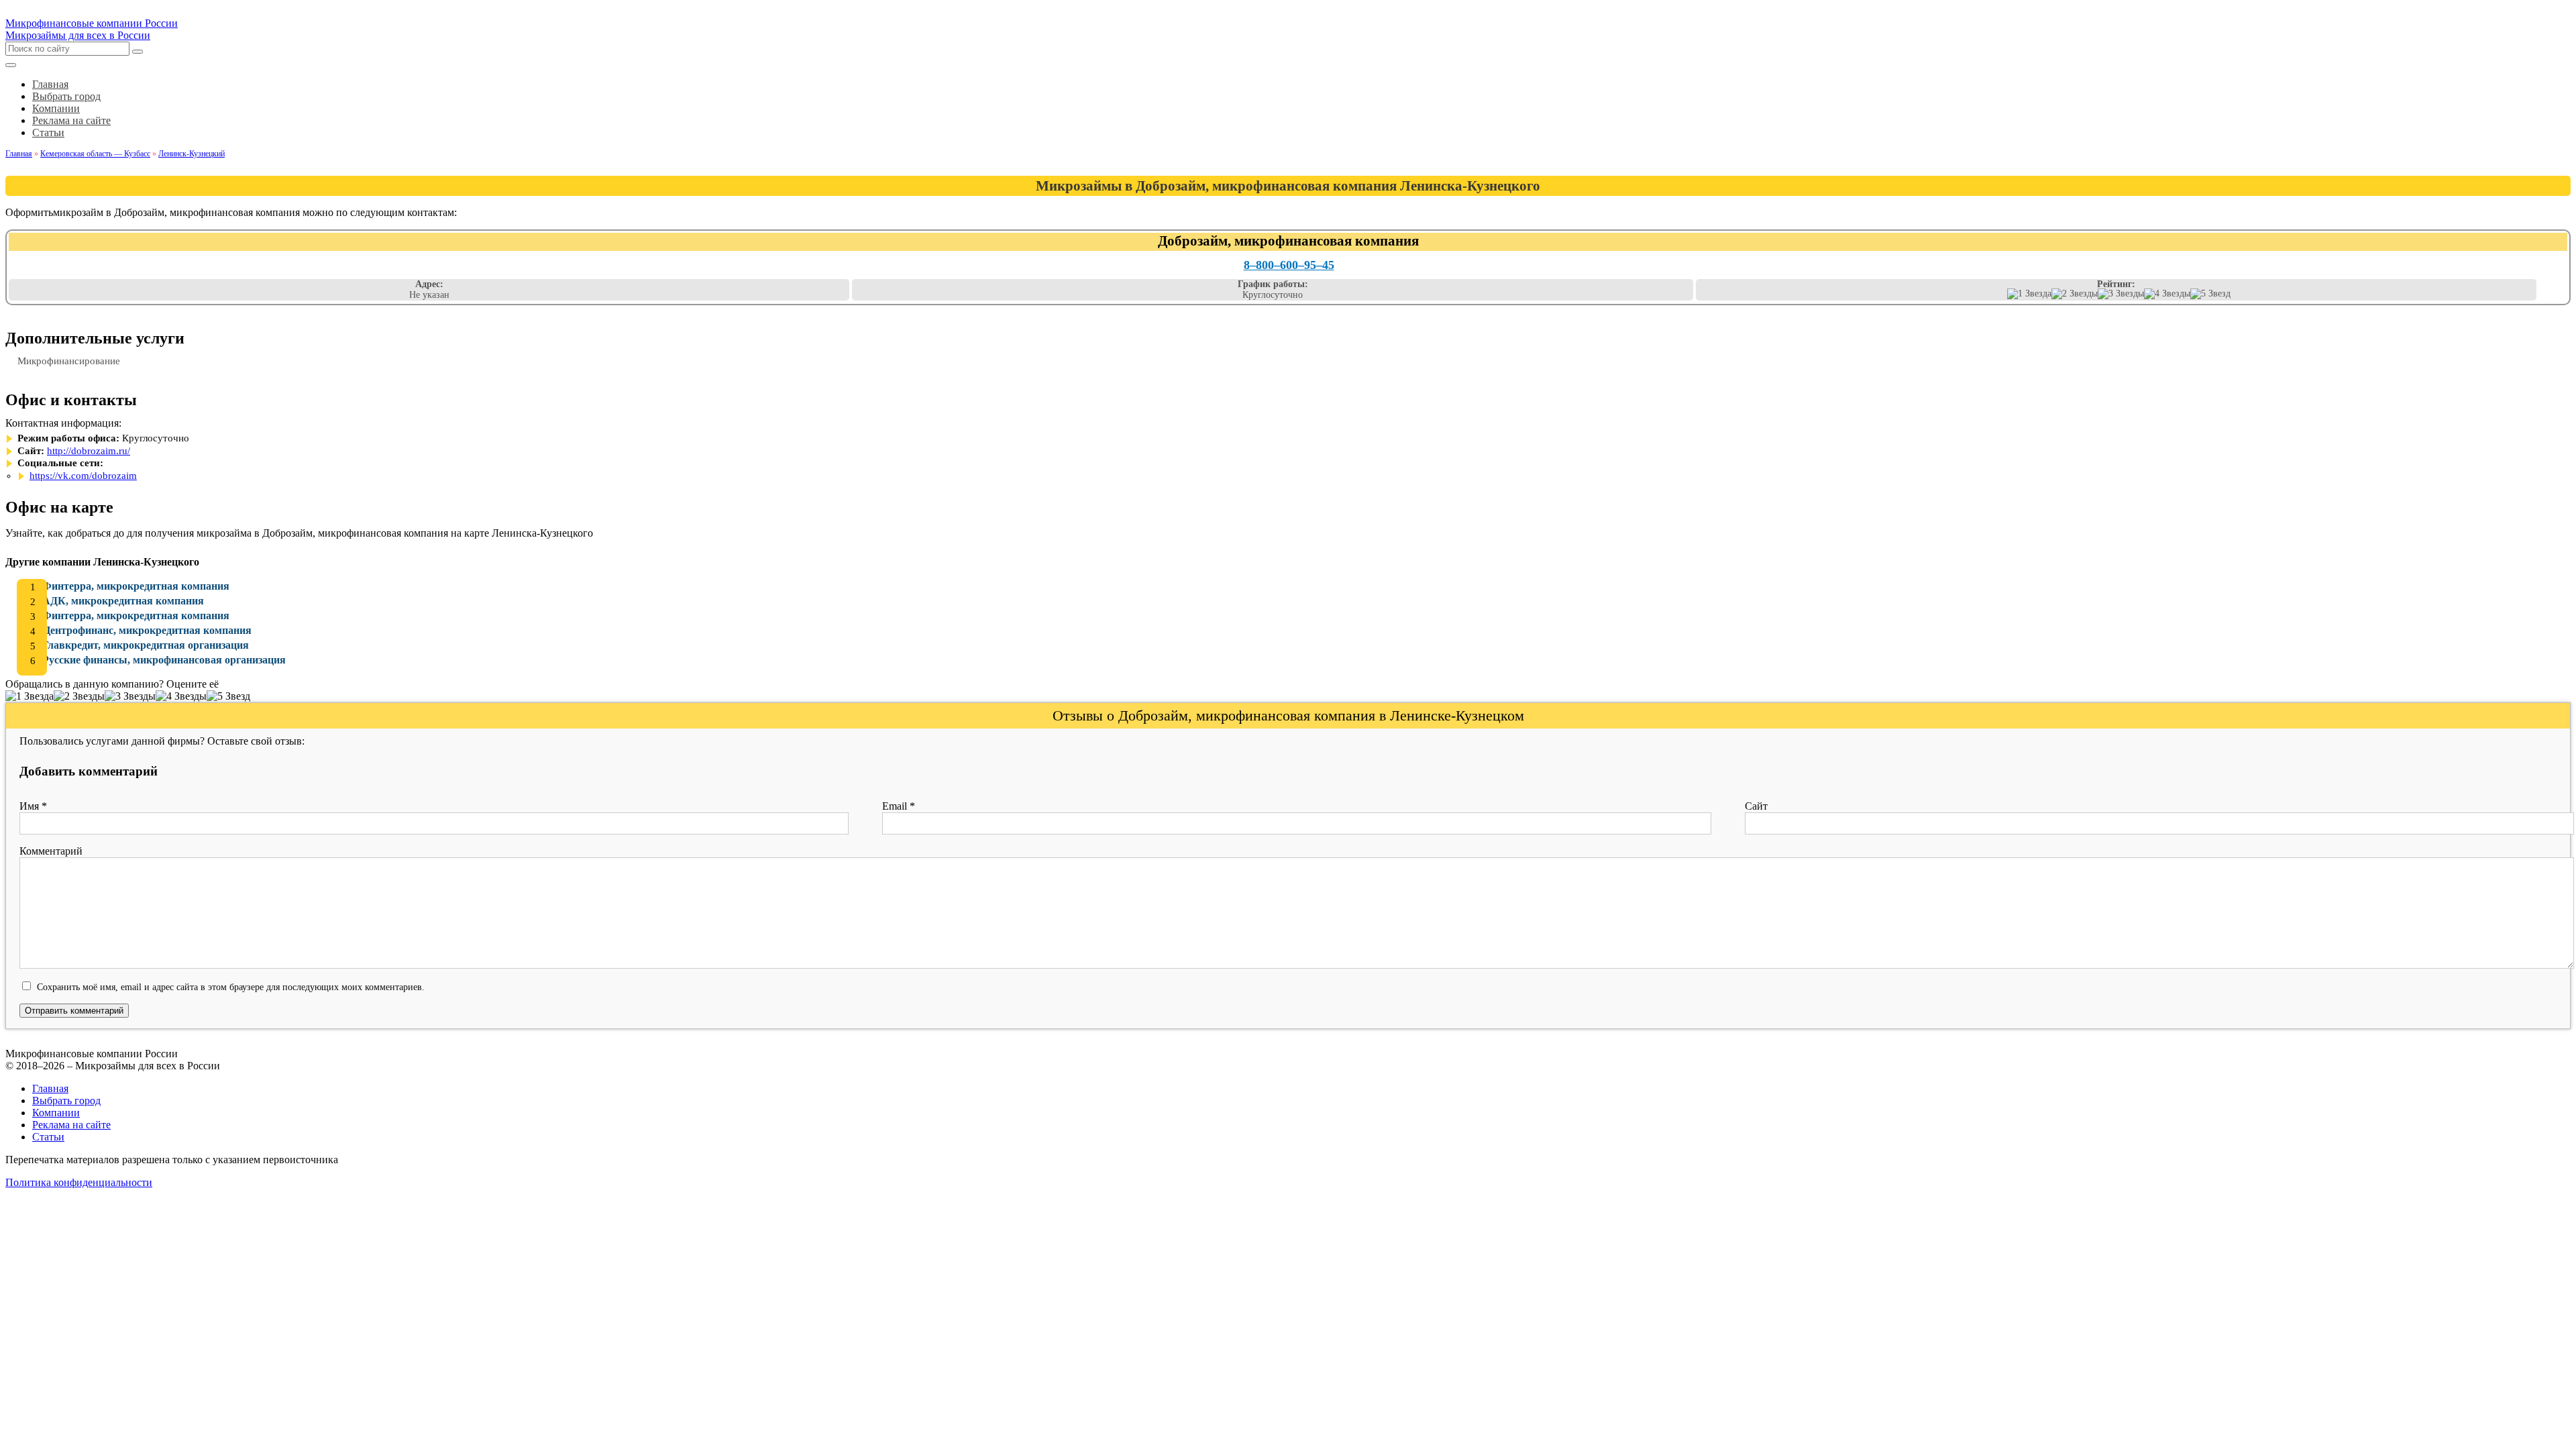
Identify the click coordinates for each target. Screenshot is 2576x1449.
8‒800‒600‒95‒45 (1289, 265)
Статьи (48, 1137)
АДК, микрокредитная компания (123, 601)
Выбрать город (66, 1101)
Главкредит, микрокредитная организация (146, 645)
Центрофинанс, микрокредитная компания (147, 630)
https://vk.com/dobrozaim (83, 476)
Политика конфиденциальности (79, 1182)
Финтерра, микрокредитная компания (136, 586)
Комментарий (51, 851)
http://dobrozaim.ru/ (89, 451)
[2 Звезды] (2075, 294)
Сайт (1756, 806)
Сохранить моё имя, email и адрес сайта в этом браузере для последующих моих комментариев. (231, 987)
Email (899, 806)
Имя (33, 806)
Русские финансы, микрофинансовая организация (164, 660)
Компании (56, 1113)
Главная (50, 1088)
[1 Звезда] (2029, 294)
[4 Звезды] (2167, 294)
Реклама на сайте (71, 1125)
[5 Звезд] (2210, 294)
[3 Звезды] (2121, 294)
